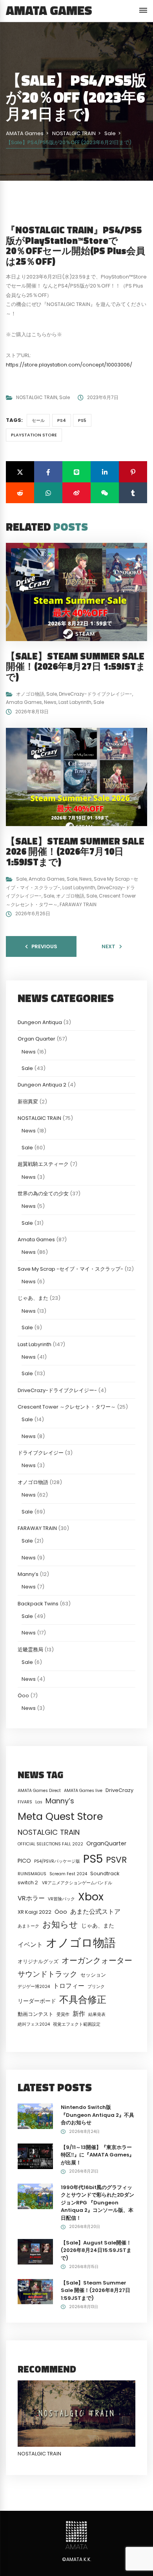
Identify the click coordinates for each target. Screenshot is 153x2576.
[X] (20, 472)
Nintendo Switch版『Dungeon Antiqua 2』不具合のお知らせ (97, 2115)
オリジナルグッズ (38, 1961)
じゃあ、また (33, 1298)
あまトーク (28, 1926)
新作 (79, 2014)
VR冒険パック (61, 1899)
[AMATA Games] (76, 2535)
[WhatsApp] (48, 493)
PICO (24, 1861)
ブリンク (96, 1987)
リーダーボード (37, 2001)
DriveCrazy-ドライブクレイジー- (96, 694)
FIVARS (25, 1802)
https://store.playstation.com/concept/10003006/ (69, 365)
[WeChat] (105, 493)
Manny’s (28, 1574)
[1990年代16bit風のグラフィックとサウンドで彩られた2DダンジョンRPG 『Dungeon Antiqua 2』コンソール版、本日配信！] (35, 2196)
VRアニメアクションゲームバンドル (77, 1883)
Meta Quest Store (60, 1816)
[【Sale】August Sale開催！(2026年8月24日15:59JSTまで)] (35, 2251)
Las (39, 1802)
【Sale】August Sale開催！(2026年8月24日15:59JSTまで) (96, 2250)
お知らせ (60, 1925)
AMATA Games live (83, 1791)
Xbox (91, 1897)
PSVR (116, 1860)
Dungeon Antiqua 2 (42, 1085)
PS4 (62, 420)
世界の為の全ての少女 (43, 1194)
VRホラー (31, 1898)
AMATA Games (49, 10)
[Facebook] (48, 472)
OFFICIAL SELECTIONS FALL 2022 (50, 1844)
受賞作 (63, 2014)
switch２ (28, 1883)
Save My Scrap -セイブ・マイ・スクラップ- (70, 1269)
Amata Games (24, 702)
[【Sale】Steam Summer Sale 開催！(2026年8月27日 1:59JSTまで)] (35, 2291)
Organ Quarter (36, 1039)
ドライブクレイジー (41, 1453)
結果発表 (97, 2014)
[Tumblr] (133, 493)
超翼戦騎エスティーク (43, 1164)
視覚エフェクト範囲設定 (77, 2024)
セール (38, 420)
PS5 (82, 420)
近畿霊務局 (30, 1650)
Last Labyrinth (75, 702)
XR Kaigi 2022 (35, 1912)
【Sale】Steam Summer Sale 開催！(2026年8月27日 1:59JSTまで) (76, 666)
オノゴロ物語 (30, 694)
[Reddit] (20, 493)
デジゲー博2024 (34, 1987)
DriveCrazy (119, 1790)
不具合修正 (83, 2000)
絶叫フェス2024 (34, 2024)
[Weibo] (76, 493)
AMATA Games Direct (39, 1791)
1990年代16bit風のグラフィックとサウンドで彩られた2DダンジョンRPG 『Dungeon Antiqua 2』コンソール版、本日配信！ (97, 2203)
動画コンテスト (36, 2014)
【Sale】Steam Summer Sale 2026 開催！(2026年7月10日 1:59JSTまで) (75, 851)
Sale (65, 397)
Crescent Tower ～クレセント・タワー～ (67, 1407)
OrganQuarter (106, 1843)
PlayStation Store (34, 435)
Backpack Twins (38, 1604)
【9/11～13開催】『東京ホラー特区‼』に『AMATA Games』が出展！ (97, 2155)
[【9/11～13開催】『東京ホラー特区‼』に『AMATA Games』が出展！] (35, 2156)
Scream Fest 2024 (68, 1874)
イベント (30, 1945)
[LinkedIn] (105, 472)
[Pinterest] (133, 472)
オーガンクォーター (97, 1960)
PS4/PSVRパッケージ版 (57, 1861)
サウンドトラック (47, 1974)
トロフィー (69, 1986)
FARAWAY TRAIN (78, 904)
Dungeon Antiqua (40, 1022)
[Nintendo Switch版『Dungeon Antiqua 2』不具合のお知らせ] (35, 2116)
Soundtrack (105, 1873)
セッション (93, 1975)
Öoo (23, 1696)
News (50, 702)
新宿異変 (28, 1102)
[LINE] (76, 472)
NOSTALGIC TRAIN (37, 397)
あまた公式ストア (95, 1912)
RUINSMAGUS (32, 1874)
